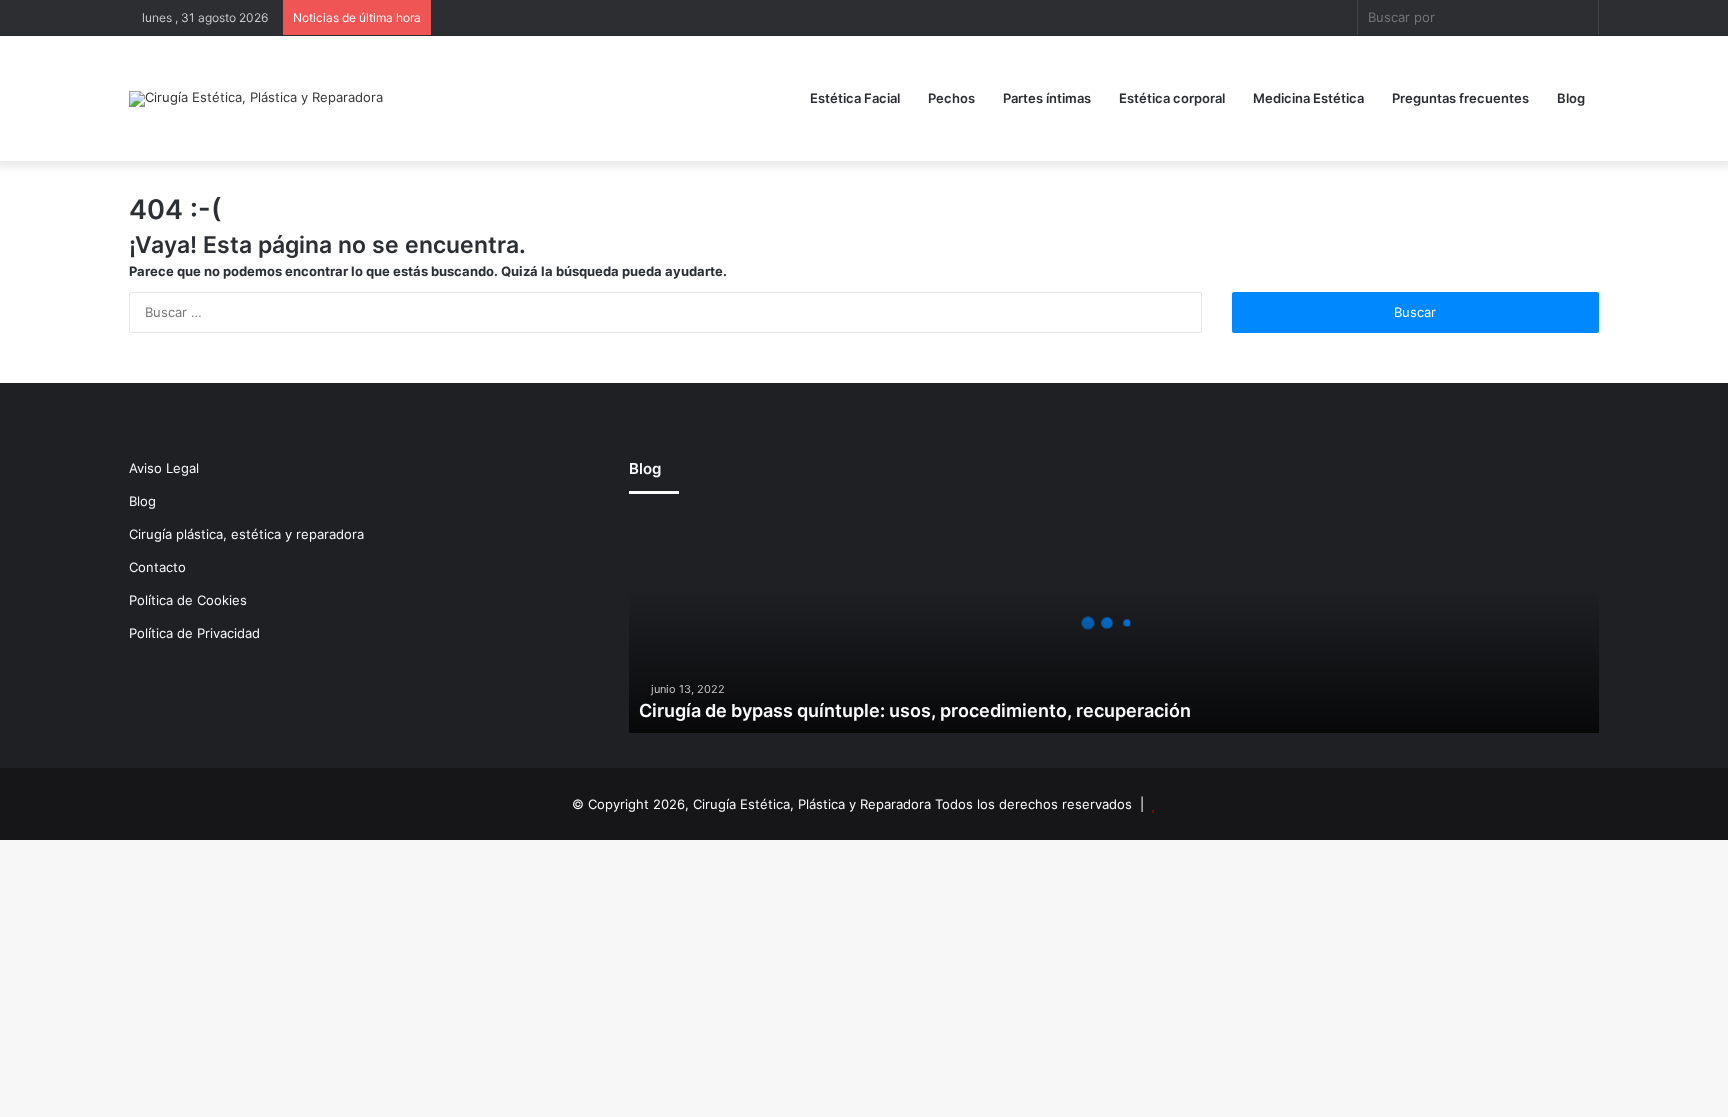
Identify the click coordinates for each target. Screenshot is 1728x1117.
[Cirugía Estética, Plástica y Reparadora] (256, 99)
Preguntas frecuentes (1460, 98)
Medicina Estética (1308, 98)
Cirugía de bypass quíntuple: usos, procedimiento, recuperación (915, 710)
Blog (1571, 98)
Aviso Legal (164, 468)
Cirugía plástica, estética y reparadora (246, 534)
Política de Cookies (188, 600)
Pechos (951, 98)
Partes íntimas (1047, 98)
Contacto (157, 567)
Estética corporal (1172, 98)
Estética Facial (855, 98)
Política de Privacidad (194, 633)
